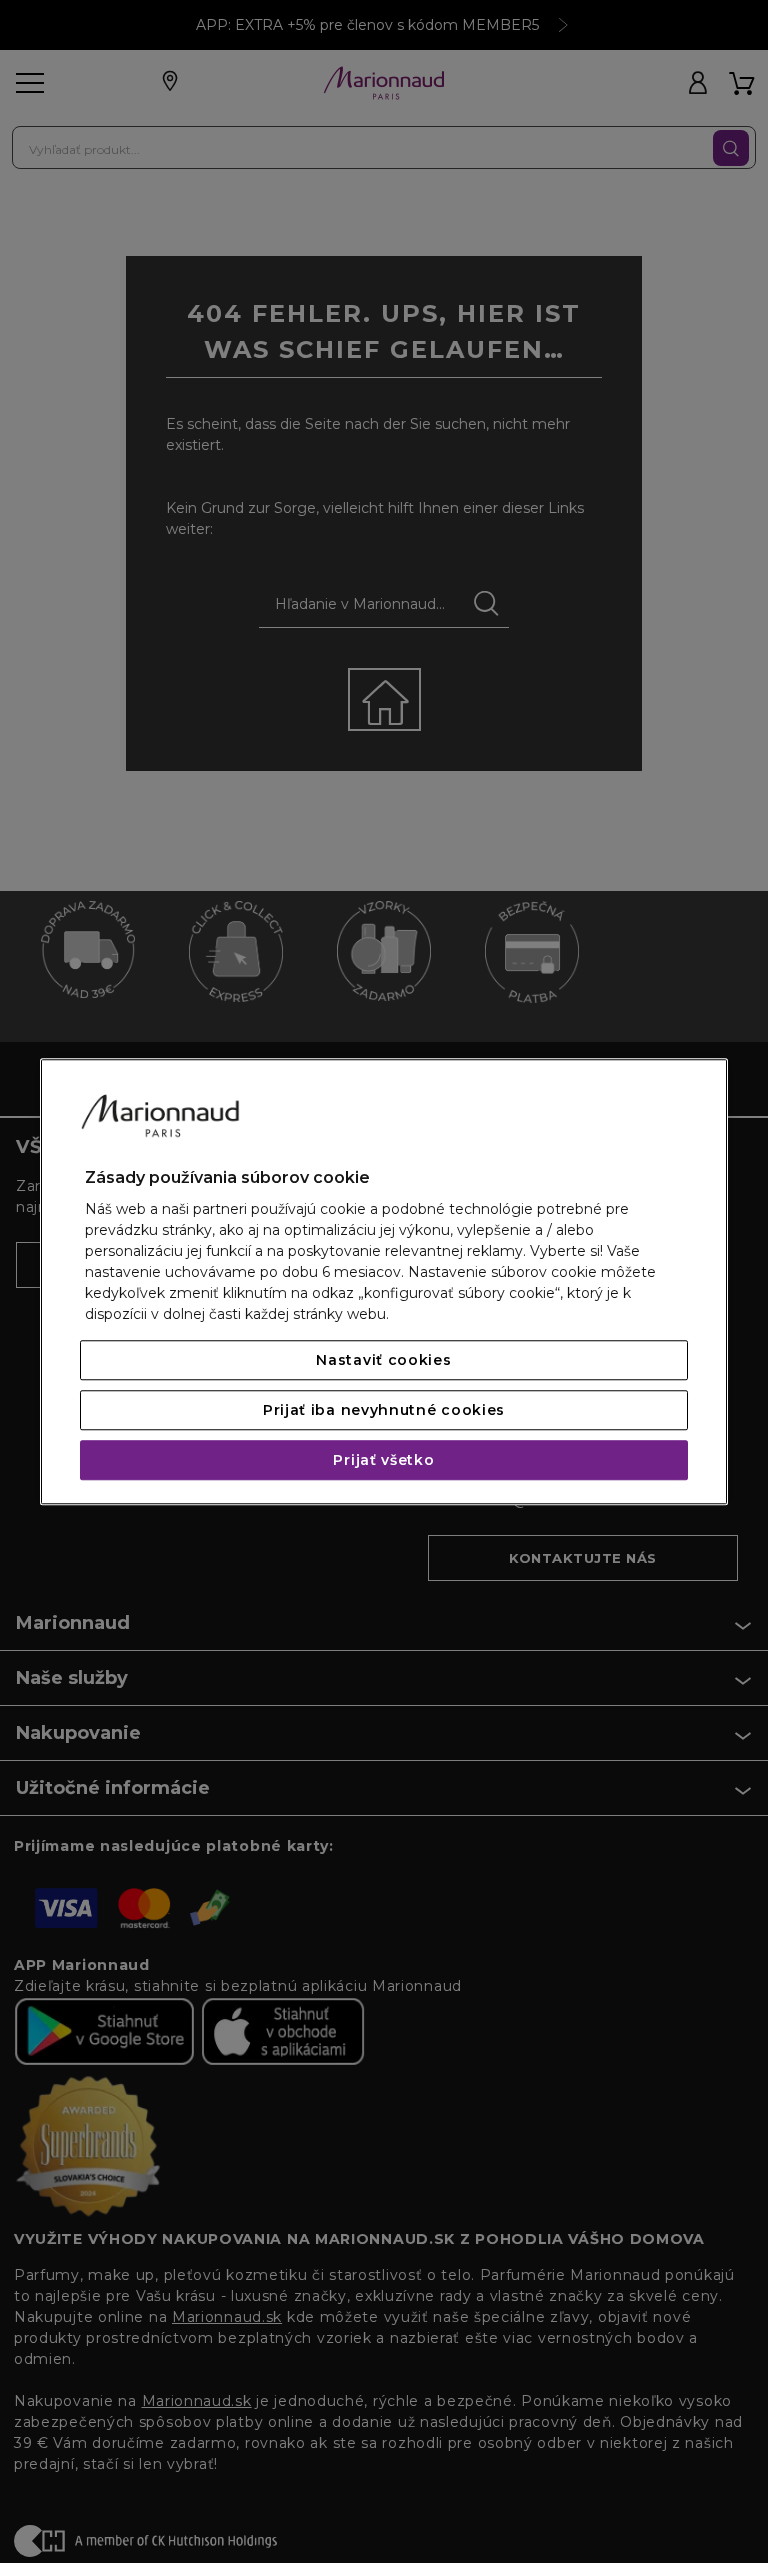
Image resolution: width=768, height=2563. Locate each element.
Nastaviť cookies (383, 1360)
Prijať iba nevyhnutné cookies (384, 1410)
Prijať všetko (383, 1460)
